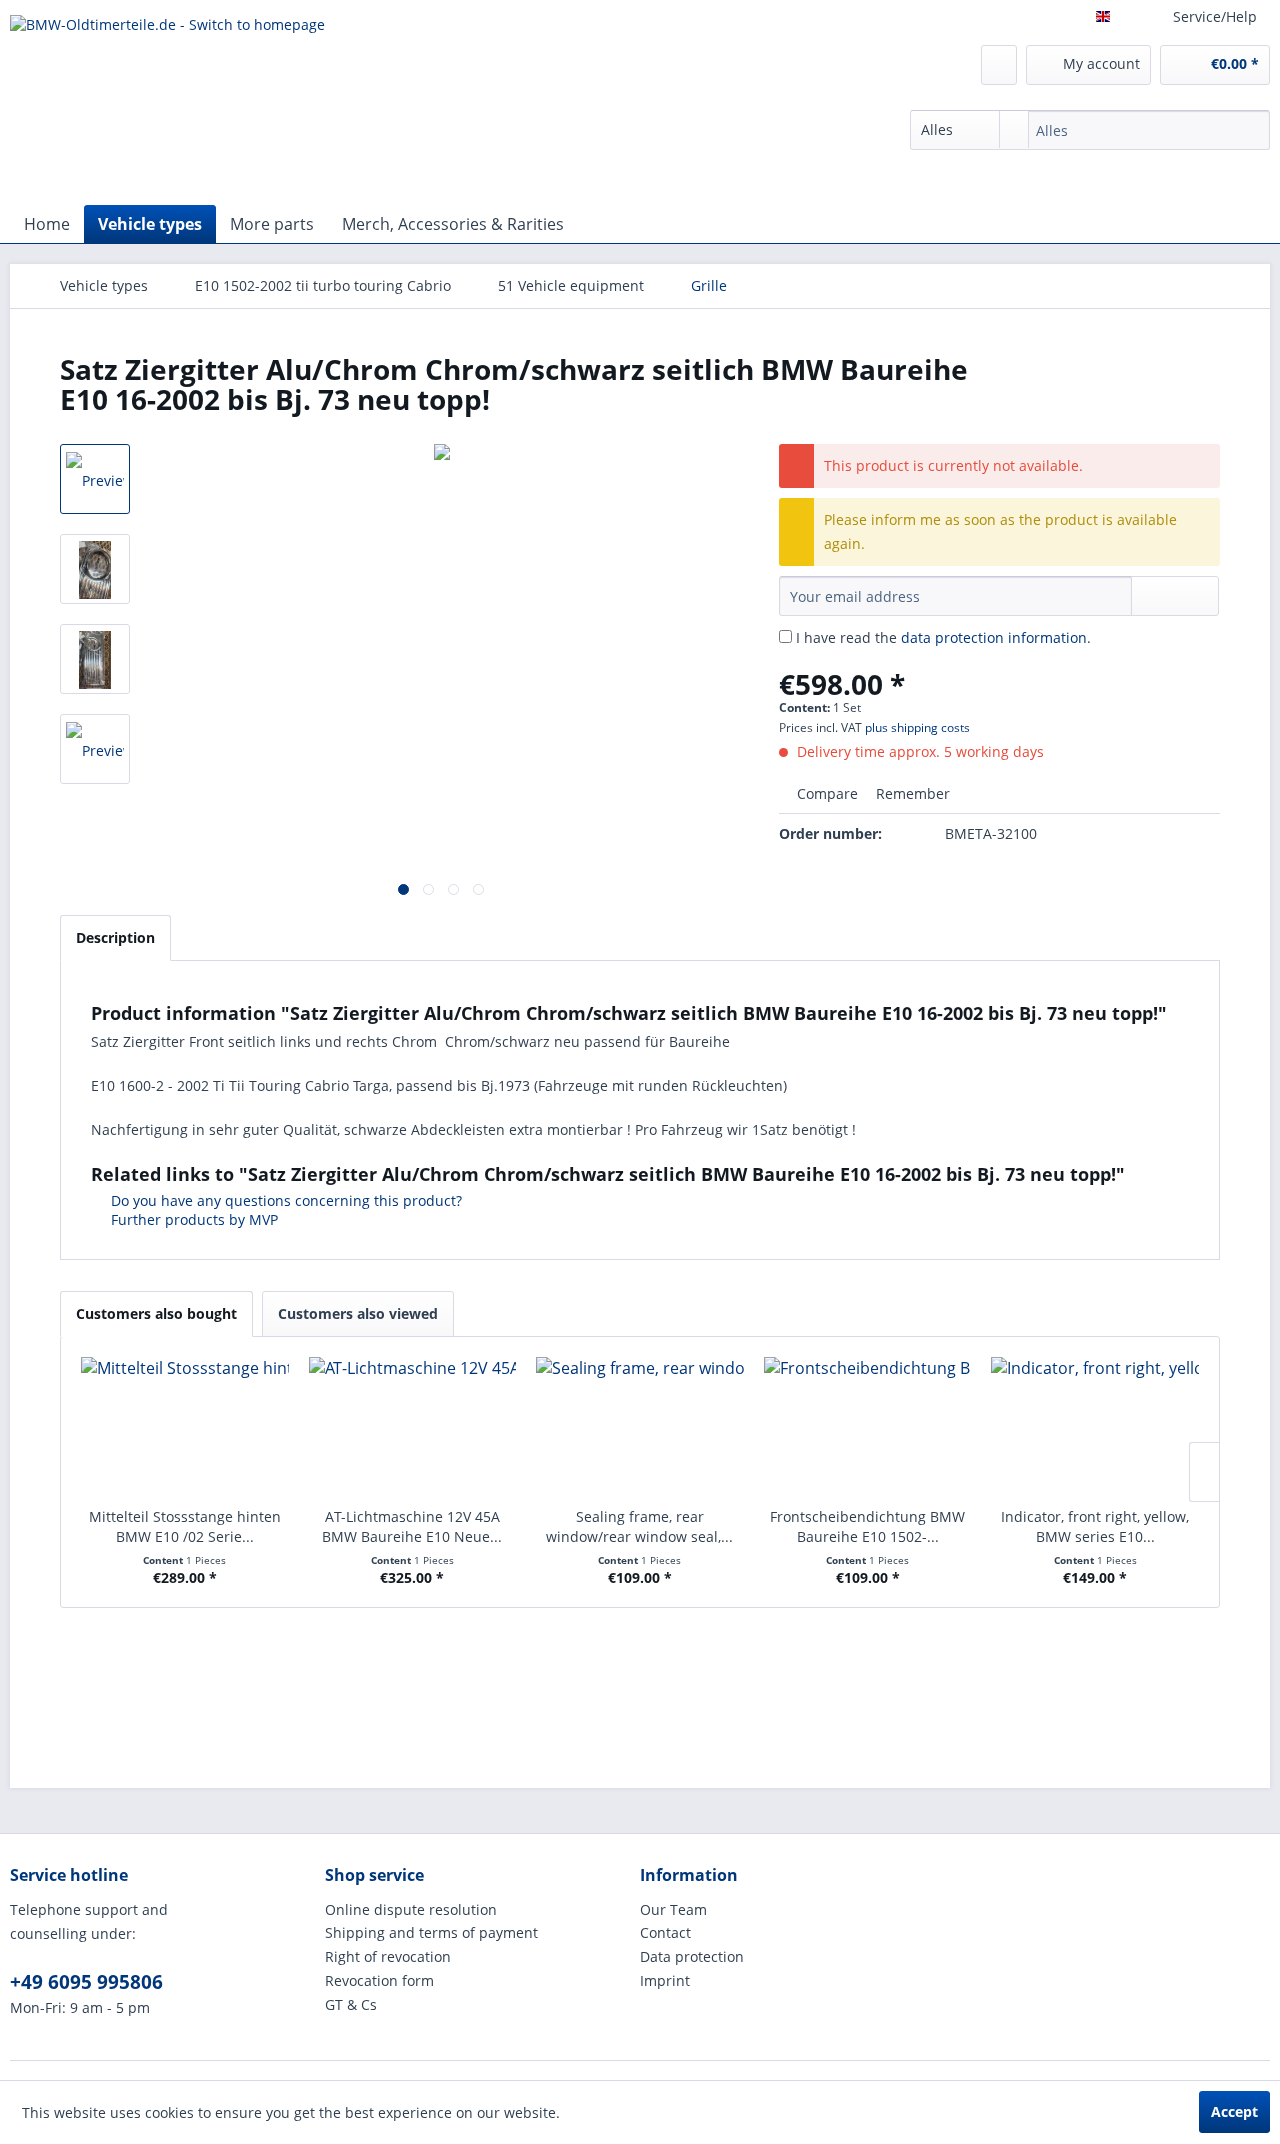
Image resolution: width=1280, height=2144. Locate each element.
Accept (1234, 2111)
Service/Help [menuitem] (1215, 16)
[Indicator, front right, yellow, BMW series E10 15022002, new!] (1095, 1427)
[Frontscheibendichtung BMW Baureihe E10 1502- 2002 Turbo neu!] (868, 1427)
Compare (825, 793)
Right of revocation (388, 1956)
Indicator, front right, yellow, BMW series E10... (1095, 1526)
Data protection (692, 1956)
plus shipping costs (917, 727)
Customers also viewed (358, 1313)
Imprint (665, 1980)
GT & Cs (351, 2004)
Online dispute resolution (411, 1909)
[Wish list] (999, 65)
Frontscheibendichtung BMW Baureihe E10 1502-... (867, 1526)
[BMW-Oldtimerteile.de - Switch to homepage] (167, 105)
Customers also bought (156, 1313)
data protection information (994, 637)
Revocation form (379, 1980)
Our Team (673, 1909)
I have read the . (943, 637)
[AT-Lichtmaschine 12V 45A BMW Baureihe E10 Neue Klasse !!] (413, 1427)
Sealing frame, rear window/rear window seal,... (639, 1526)
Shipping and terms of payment (431, 1932)
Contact (665, 1932)
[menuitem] (1090, 130)
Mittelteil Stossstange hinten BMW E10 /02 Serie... (185, 1526)
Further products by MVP (192, 1219)
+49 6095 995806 (86, 1982)
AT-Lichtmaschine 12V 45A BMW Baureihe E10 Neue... (412, 1526)
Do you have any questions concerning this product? (284, 1200)
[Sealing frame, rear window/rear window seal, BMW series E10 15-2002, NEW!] (640, 1427)
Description (115, 937)
